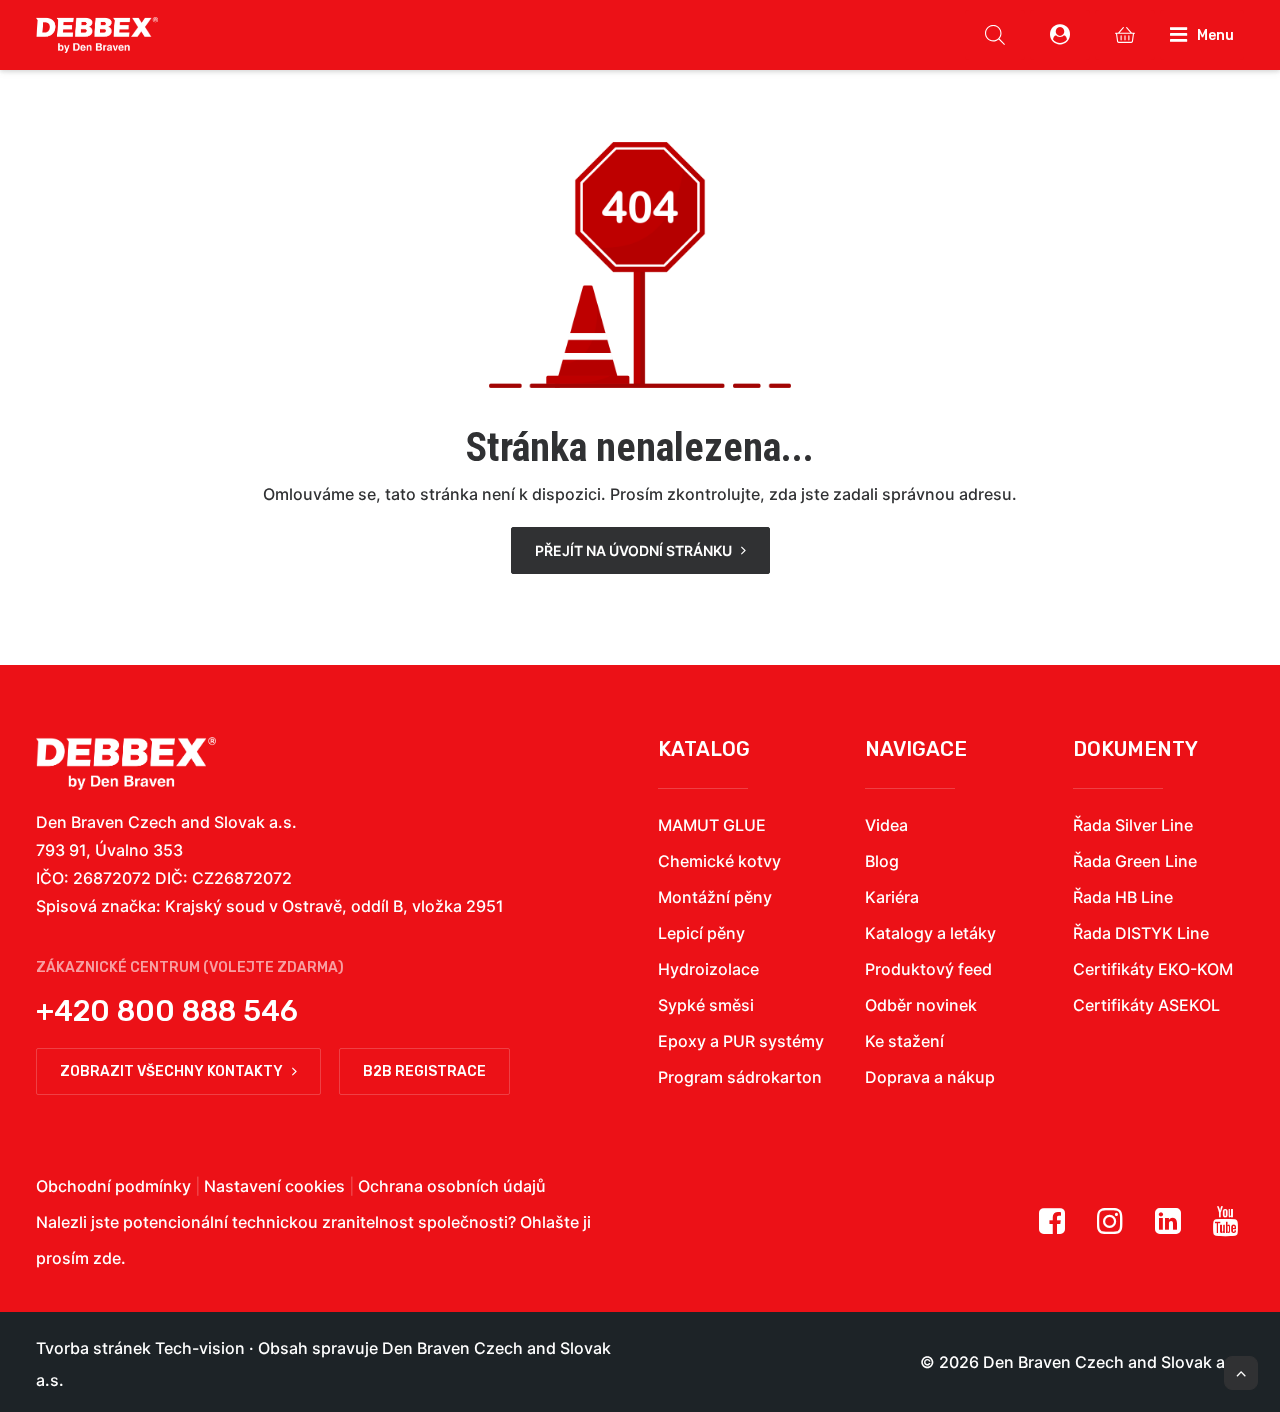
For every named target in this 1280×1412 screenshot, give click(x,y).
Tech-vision (200, 1348)
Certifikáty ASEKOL (1146, 1005)
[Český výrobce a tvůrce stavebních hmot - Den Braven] (126, 763)
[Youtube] (1226, 1228)
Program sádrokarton (740, 1077)
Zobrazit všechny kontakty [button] (171, 1071)
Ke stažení (904, 1041)
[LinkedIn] (1168, 1228)
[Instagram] (1110, 1228)
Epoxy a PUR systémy (741, 1041)
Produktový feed (928, 969)
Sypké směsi (706, 1005)
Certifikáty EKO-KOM (1153, 969)
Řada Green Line (1135, 861)
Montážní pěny (715, 897)
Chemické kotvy (719, 861)
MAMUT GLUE (712, 825)
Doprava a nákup (930, 1077)
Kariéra (892, 897)
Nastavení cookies (274, 1186)
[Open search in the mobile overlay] (995, 35)
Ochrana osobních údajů (452, 1186)
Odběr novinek (921, 1005)
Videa (886, 825)
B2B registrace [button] (424, 1071)
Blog (882, 861)
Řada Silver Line (1133, 825)
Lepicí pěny (701, 933)
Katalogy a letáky (930, 933)
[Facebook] (1052, 1228)
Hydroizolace (708, 969)
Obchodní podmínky (113, 1186)
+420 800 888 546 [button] (167, 1011)
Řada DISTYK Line (1141, 933)
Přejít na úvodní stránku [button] (633, 550)
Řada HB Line (1123, 897)
